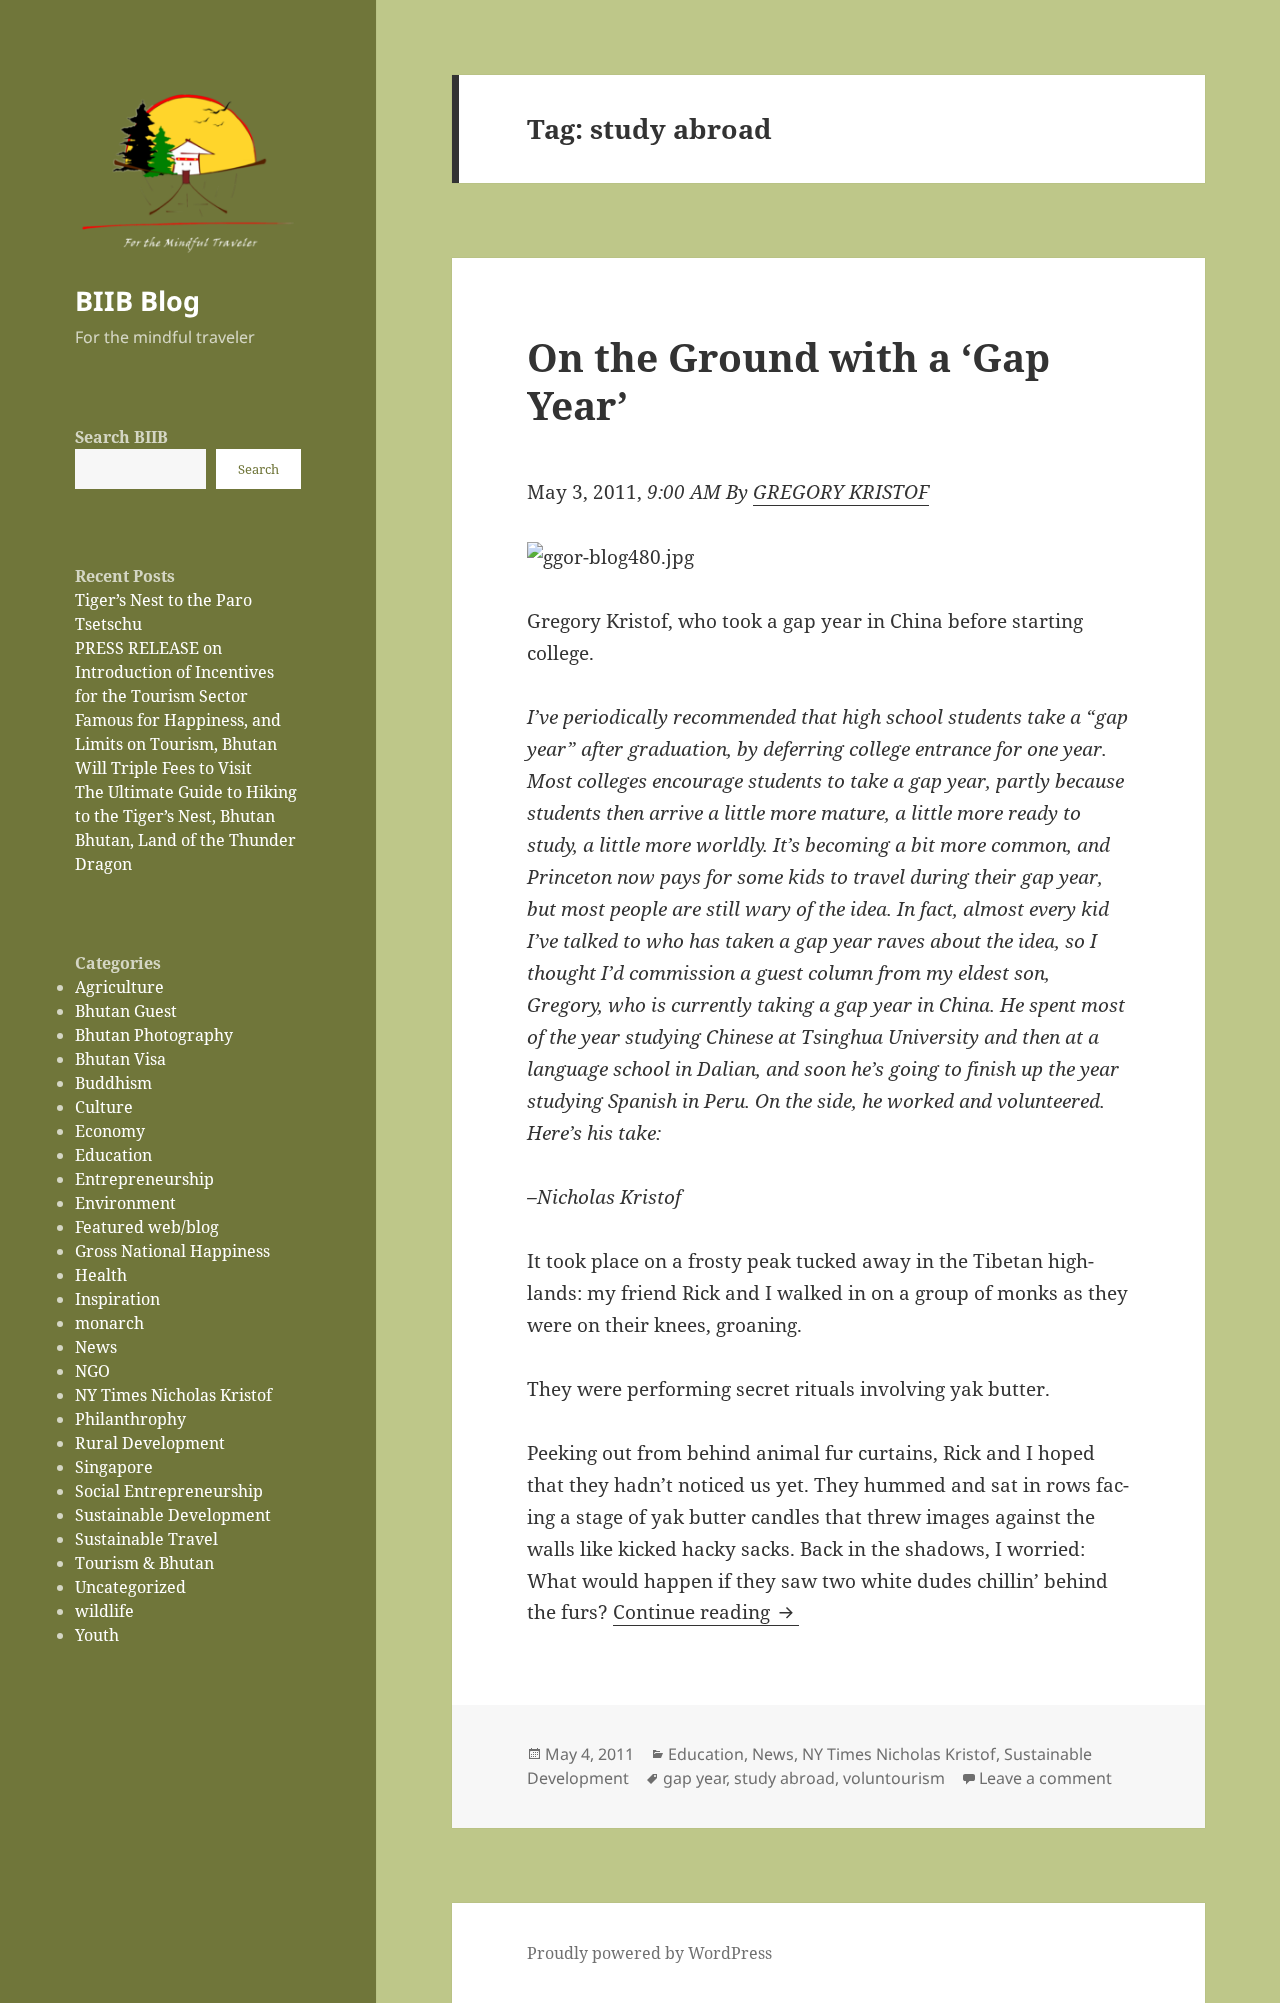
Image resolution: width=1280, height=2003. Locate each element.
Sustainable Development (173, 1515)
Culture (104, 1107)
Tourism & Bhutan (144, 1563)
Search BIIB (121, 437)
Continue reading (706, 1612)
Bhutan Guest (126, 1011)
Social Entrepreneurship (169, 1491)
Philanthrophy (130, 1419)
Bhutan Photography (154, 1035)
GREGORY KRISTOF (841, 492)
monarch (109, 1323)
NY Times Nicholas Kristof (173, 1395)
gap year (694, 1778)
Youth (97, 1635)
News (96, 1347)
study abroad (784, 1778)
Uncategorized (130, 1587)
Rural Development (150, 1443)
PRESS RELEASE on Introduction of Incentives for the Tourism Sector (174, 672)
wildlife (104, 1611)
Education (113, 1155)
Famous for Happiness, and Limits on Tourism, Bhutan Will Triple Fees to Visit (178, 744)
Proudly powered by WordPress (649, 1953)
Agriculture (119, 987)
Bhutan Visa (120, 1059)
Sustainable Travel (146, 1539)
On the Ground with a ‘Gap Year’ (788, 380)
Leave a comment (1045, 1778)
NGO (92, 1371)
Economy (110, 1131)
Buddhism (113, 1083)
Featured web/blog (147, 1227)
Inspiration (117, 1299)
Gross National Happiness (172, 1251)
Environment (125, 1203)
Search (258, 469)
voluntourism (894, 1778)
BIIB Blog (137, 300)
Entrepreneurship (144, 1179)
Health (101, 1275)
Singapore (114, 1467)
